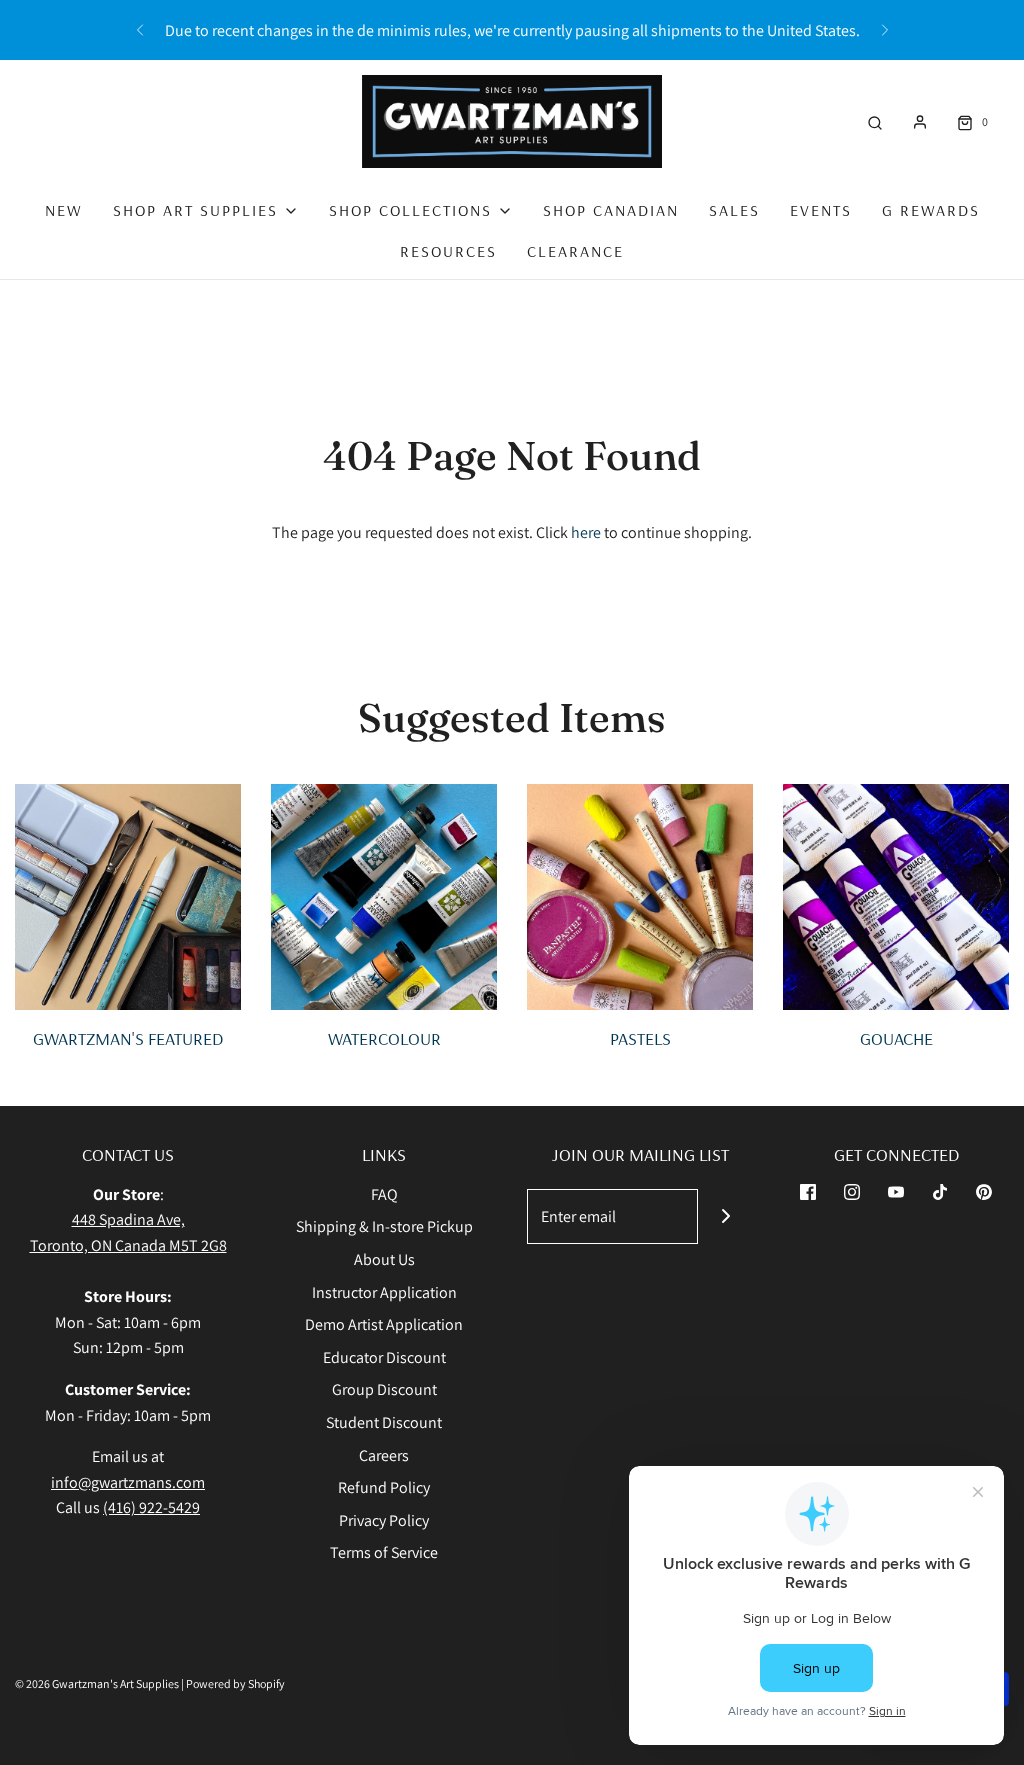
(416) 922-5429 (151, 1507)
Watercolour (384, 1038)
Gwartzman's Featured (128, 1038)
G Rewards (931, 210)
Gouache (896, 1038)
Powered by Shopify (235, 1683)
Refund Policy (384, 1487)
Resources (448, 251)
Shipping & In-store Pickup (384, 1226)
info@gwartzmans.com (128, 1482)
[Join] (725, 1216)
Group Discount (384, 1389)
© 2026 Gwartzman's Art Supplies (97, 1683)
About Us (384, 1259)
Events (821, 210)
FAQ (384, 1194)
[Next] (885, 30)
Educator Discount (384, 1357)
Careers (384, 1455)
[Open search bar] (875, 121)
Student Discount (384, 1422)
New (64, 210)
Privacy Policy (384, 1520)
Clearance (575, 251)
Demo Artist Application (384, 1324)
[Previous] (140, 30)
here (586, 532)
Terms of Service (384, 1552)
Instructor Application (384, 1292)
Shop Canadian (611, 210)
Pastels (640, 1038)
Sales (734, 210)
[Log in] (920, 122)
